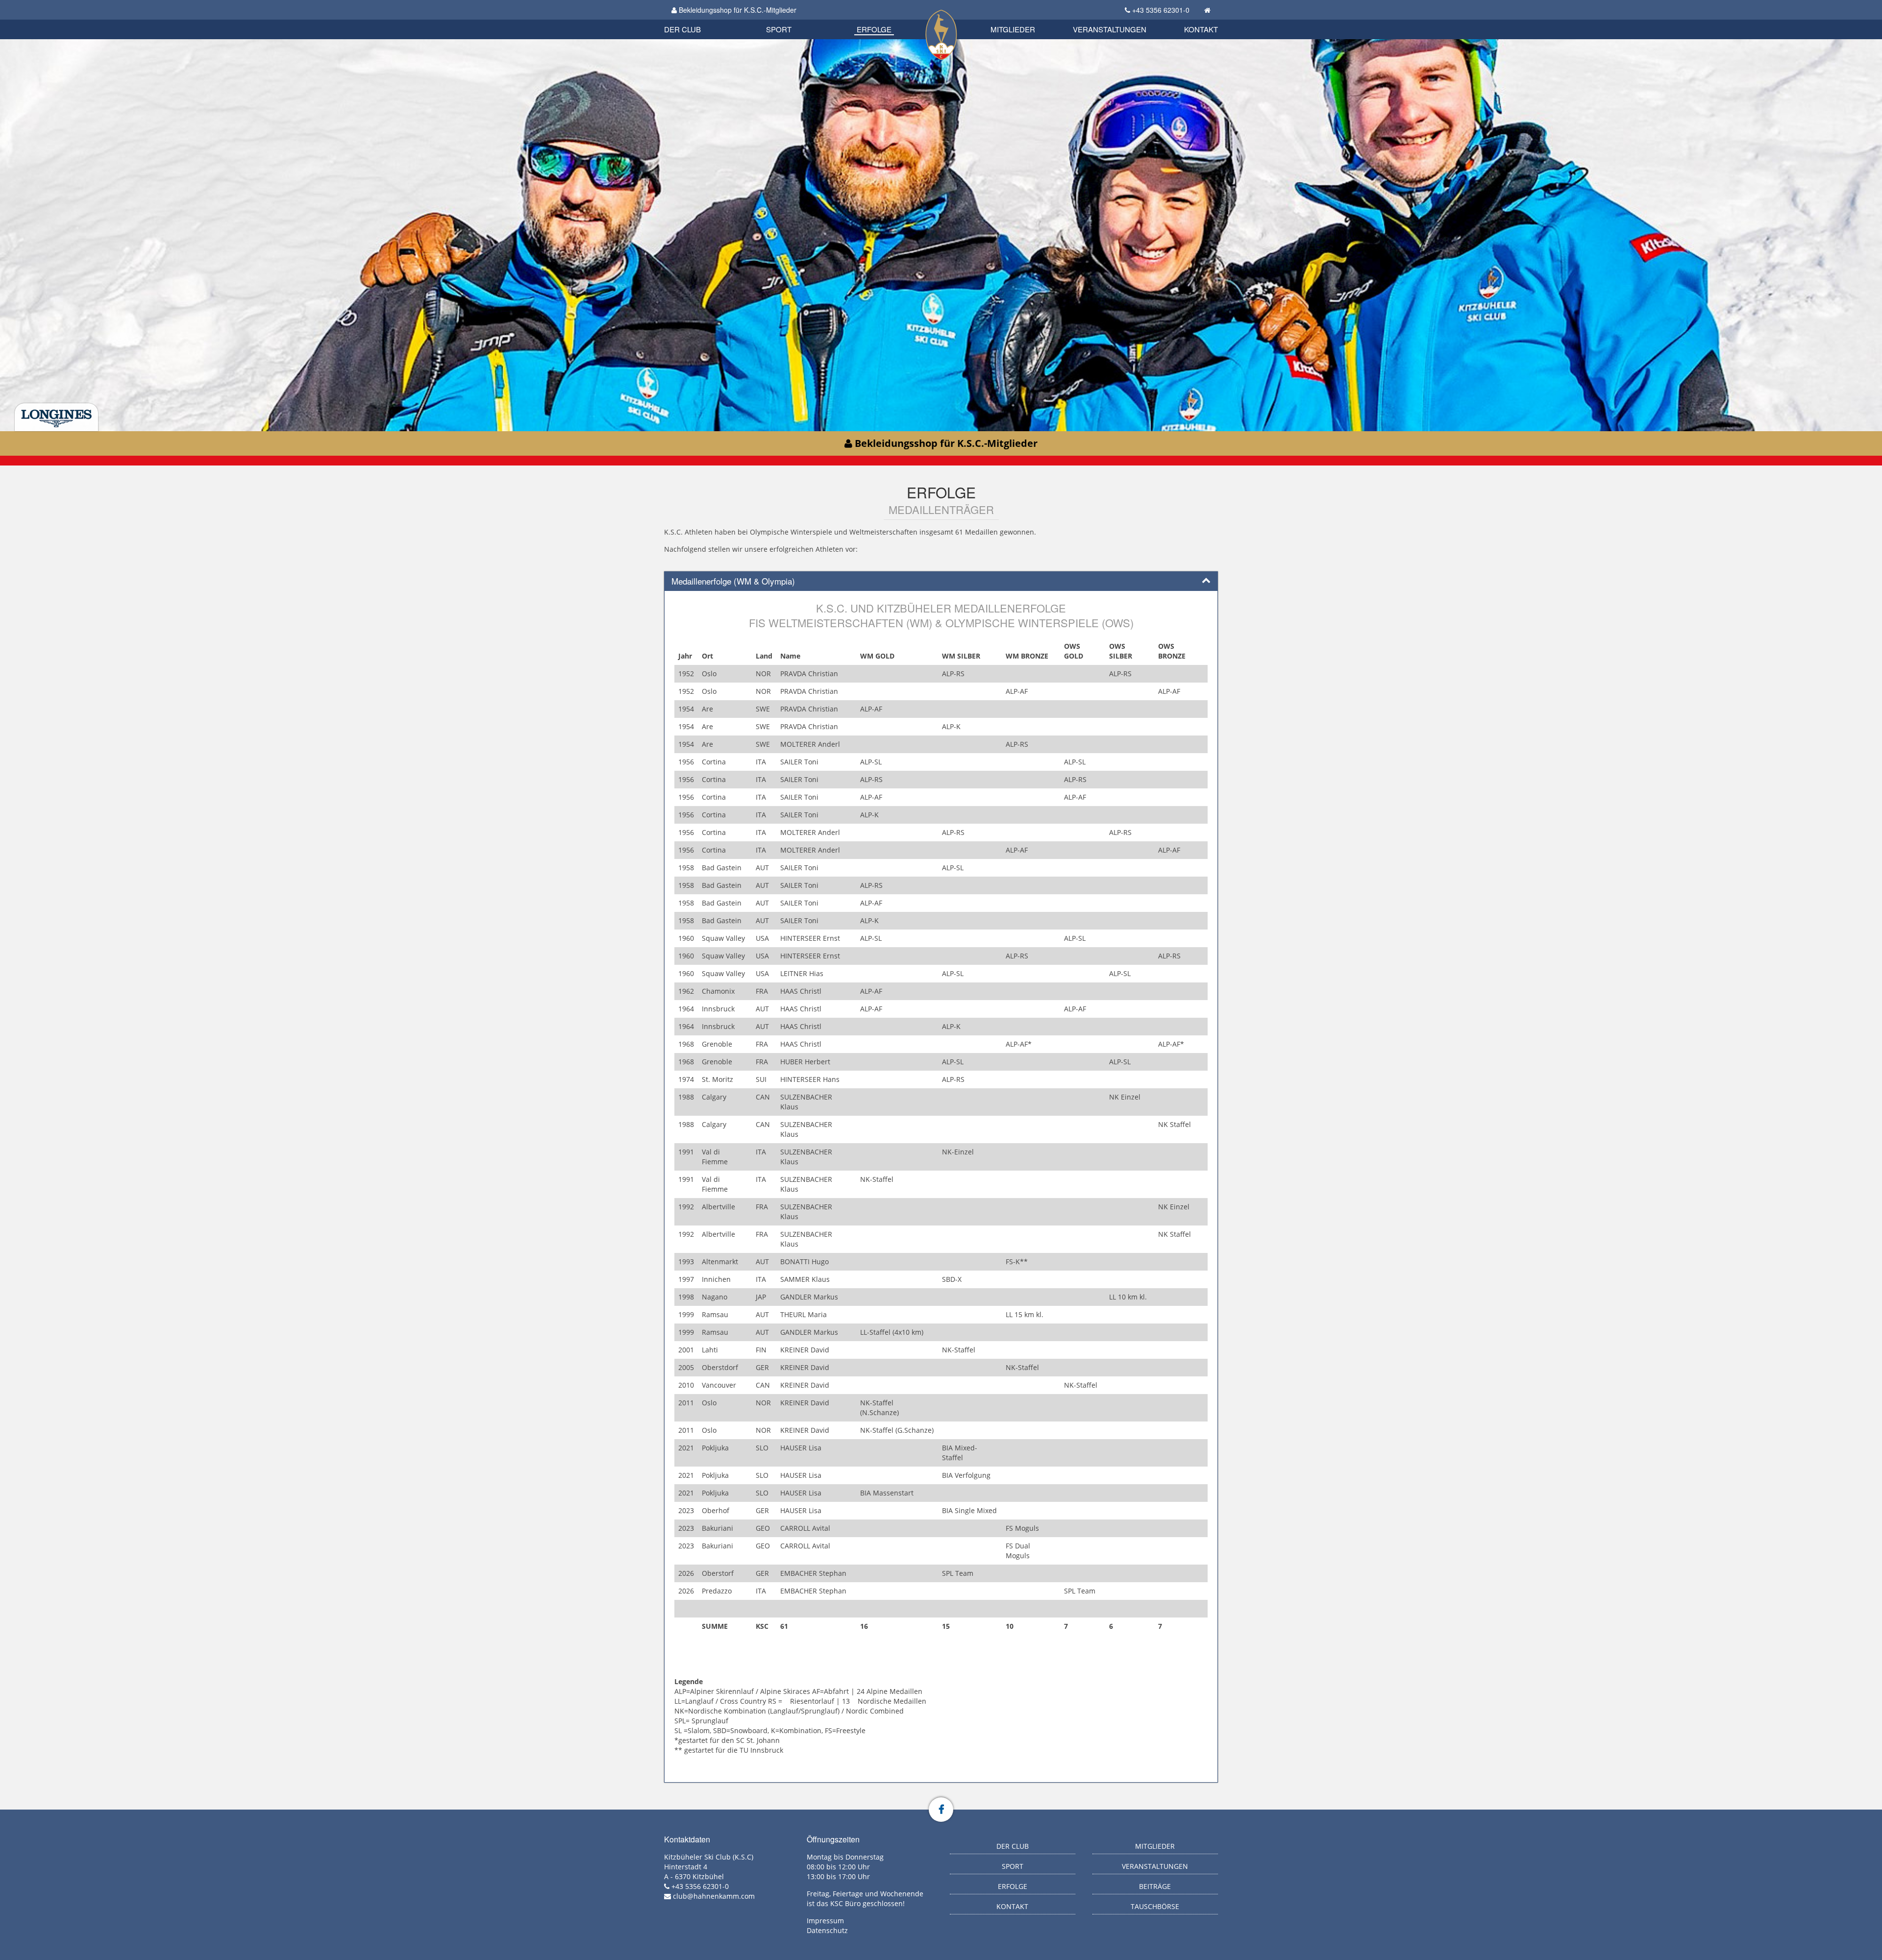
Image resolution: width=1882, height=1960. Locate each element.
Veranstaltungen (1110, 29)
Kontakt (1201, 29)
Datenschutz (827, 1930)
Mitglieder (1013, 29)
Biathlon (699, 18)
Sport (779, 29)
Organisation (693, 19)
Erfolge (874, 29)
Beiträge (1155, 1886)
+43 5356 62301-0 (1161, 10)
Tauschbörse (1155, 1906)
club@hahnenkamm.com (714, 1896)
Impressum (825, 1921)
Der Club (682, 29)
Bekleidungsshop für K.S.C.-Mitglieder (737, 10)
